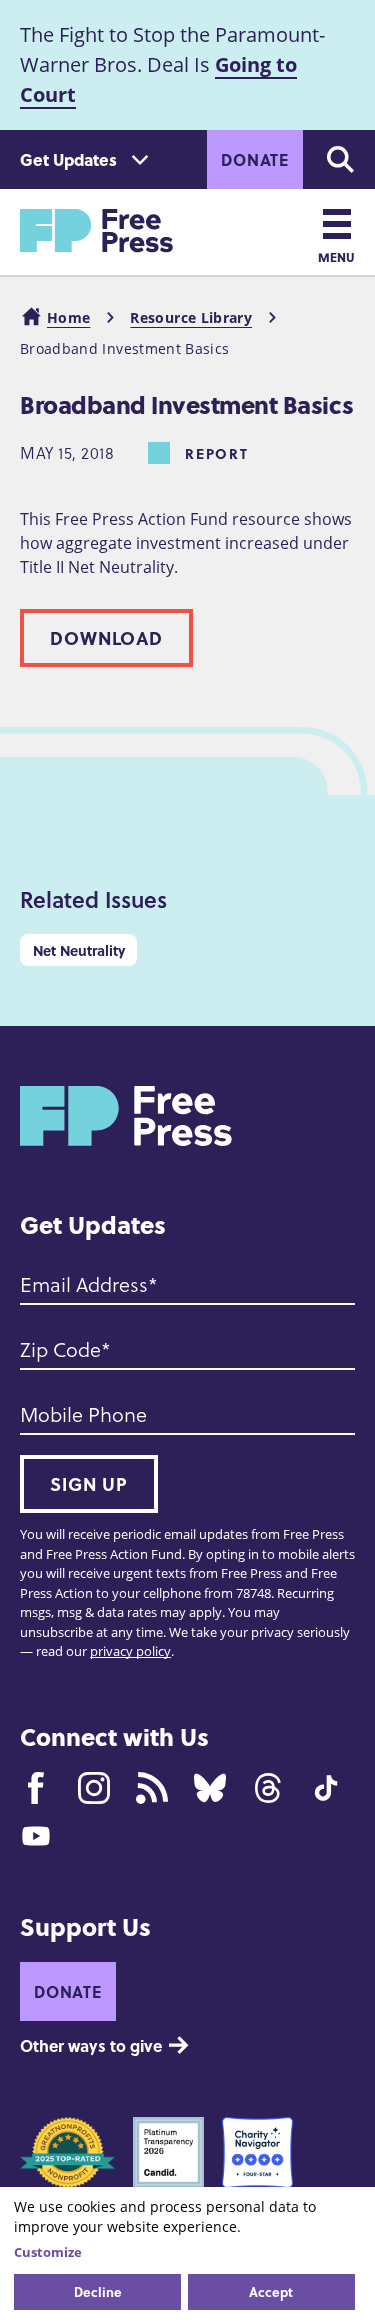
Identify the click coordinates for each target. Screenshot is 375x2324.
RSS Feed (152, 1788)
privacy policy (130, 1651)
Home (68, 317)
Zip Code (60, 1349)
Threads (268, 1788)
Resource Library (191, 317)
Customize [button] (48, 2252)
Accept (271, 2291)
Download (106, 638)
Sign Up (89, 1484)
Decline (98, 2291)
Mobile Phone (83, 1414)
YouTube (36, 1836)
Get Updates (68, 159)
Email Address (84, 1284)
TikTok (326, 1788)
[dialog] (187, 2255)
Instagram (94, 1788)
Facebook (36, 1788)
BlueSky (210, 1788)
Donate (255, 159)
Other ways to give (91, 2045)
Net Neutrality (79, 950)
